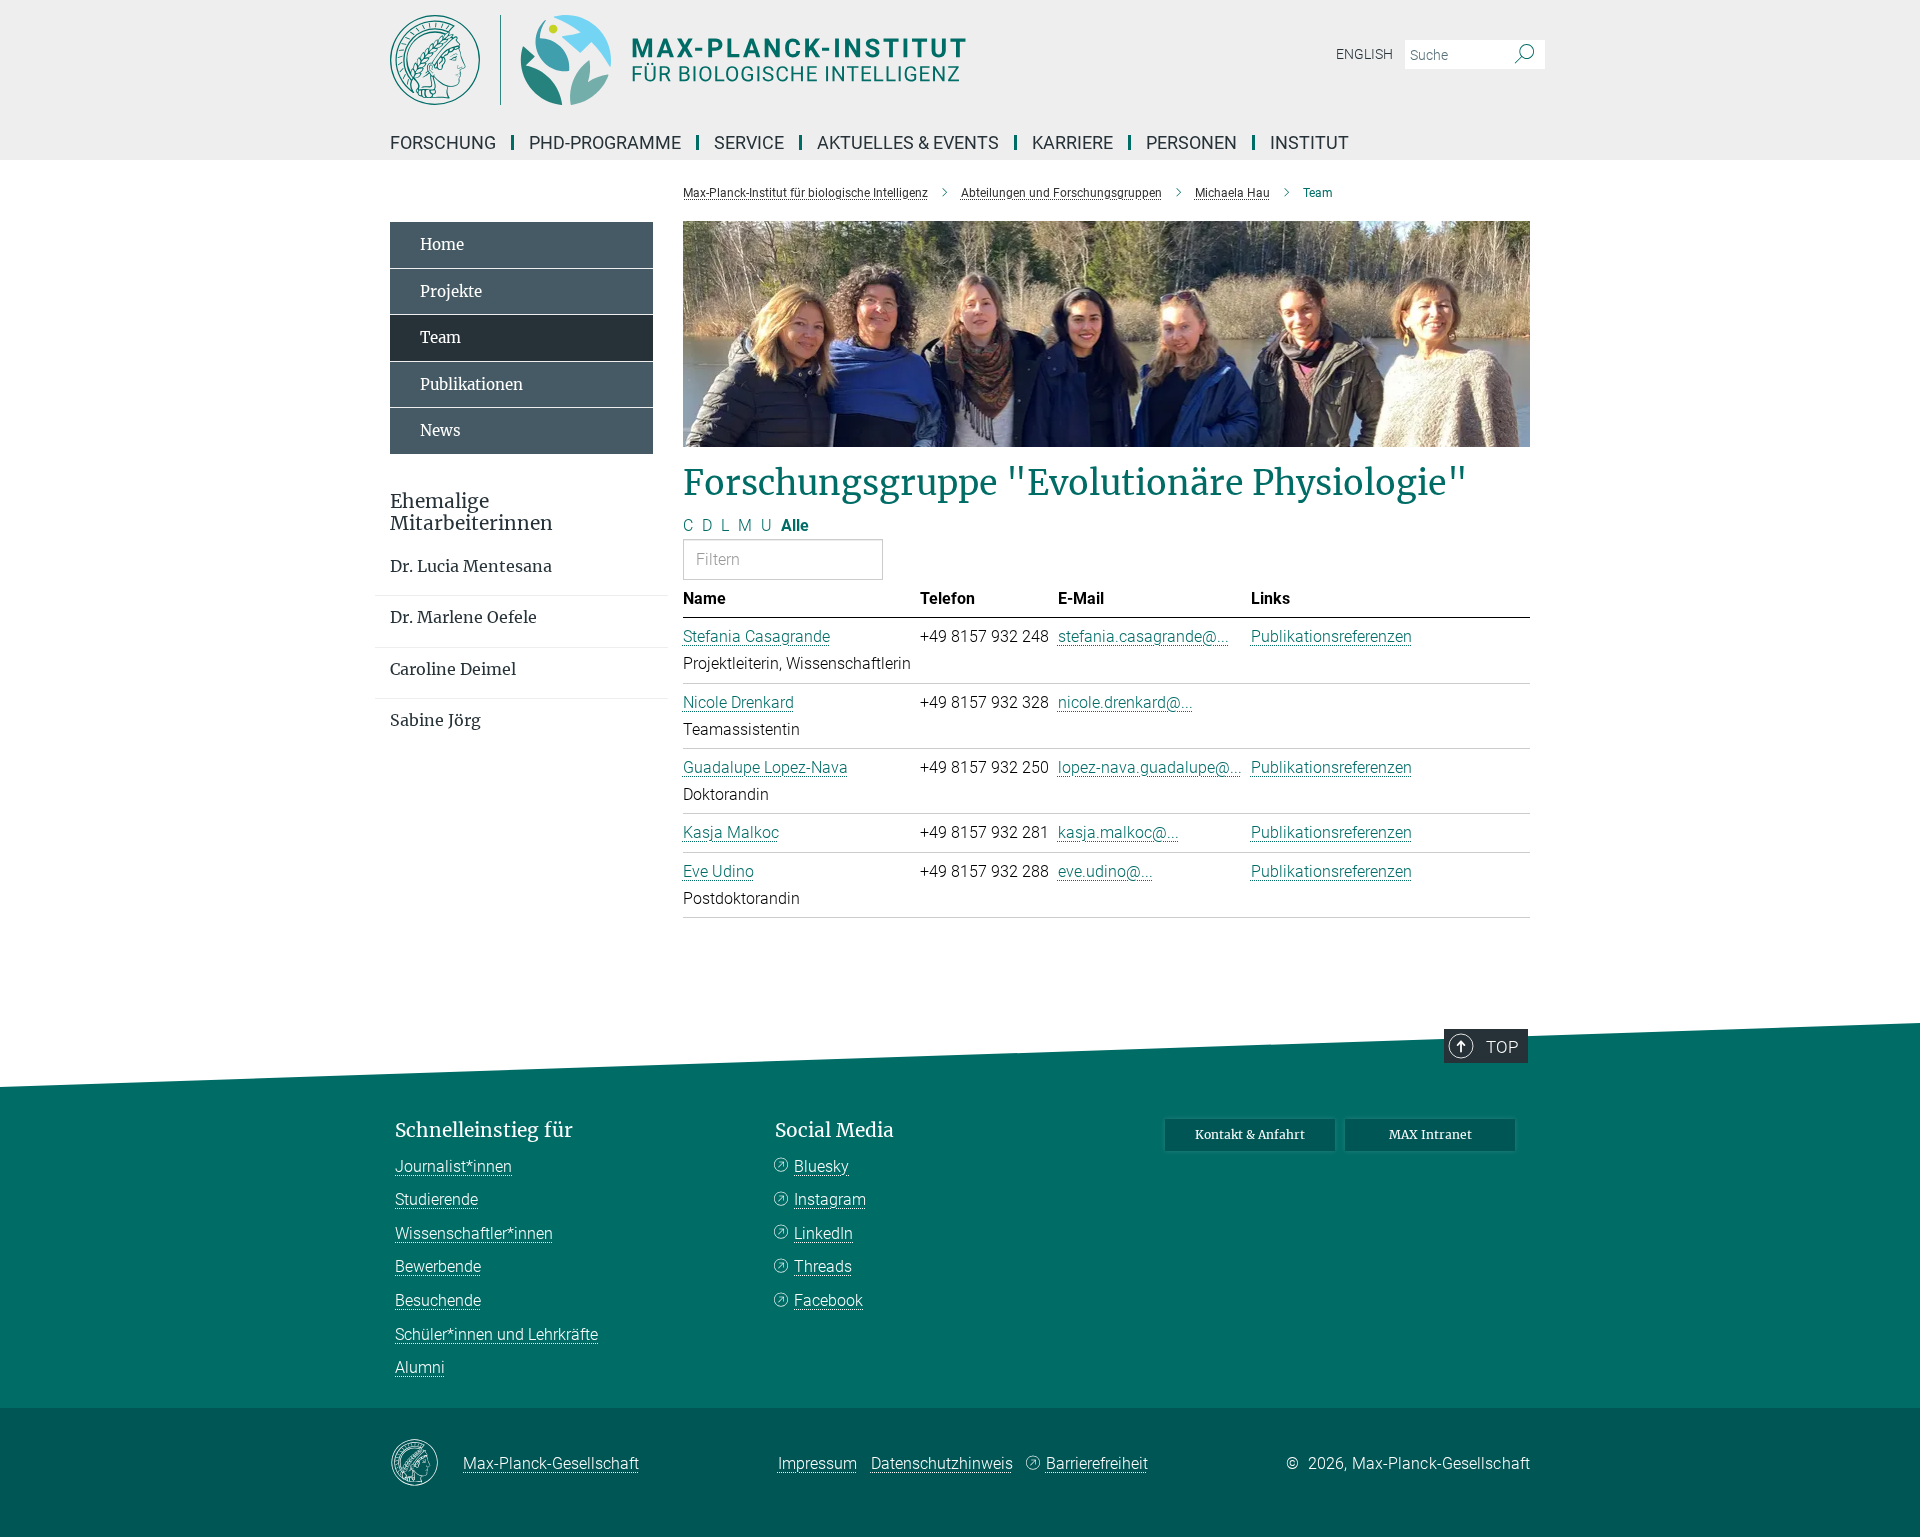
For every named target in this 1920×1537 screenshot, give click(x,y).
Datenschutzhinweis (942, 1463)
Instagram (830, 1199)
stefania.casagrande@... (1143, 636)
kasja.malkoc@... (1118, 832)
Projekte (451, 291)
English (1364, 54)
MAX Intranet (1430, 1134)
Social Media (834, 1130)
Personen (1191, 142)
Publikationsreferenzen (1331, 636)
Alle (795, 525)
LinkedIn (823, 1233)
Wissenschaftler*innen (474, 1233)
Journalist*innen (453, 1166)
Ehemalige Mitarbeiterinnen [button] (471, 513)
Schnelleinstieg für (484, 1130)
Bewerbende (438, 1266)
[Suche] (1524, 55)
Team (440, 337)
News (440, 430)
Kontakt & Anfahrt (1250, 1134)
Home (442, 244)
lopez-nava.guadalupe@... (1150, 767)
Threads (823, 1266)
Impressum (817, 1463)
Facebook (828, 1300)
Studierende (436, 1199)
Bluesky (821, 1166)
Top (1502, 1047)
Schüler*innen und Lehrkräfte (496, 1334)
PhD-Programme (605, 142)
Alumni (420, 1367)
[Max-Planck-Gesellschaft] (426, 1464)
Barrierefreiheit (1097, 1463)
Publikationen (471, 384)
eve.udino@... (1105, 871)
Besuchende (438, 1300)
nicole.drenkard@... (1125, 702)
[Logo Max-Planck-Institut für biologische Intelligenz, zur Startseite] (765, 60)
